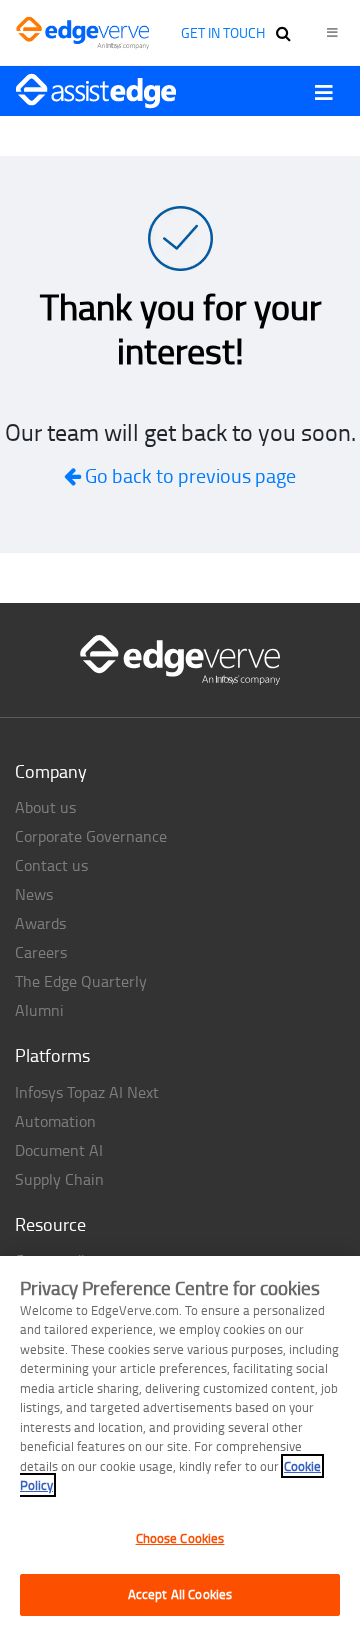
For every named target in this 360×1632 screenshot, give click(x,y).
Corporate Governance (91, 836)
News (34, 894)
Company (51, 771)
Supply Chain (59, 1179)
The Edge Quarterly (81, 981)
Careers (41, 952)
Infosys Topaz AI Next (87, 1092)
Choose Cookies (180, 1538)
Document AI (59, 1150)
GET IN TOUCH (223, 32)
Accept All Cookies (180, 1594)
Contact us (51, 865)
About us (45, 807)
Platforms (52, 1055)
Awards (40, 923)
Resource (50, 1224)
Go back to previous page (188, 475)
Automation (55, 1121)
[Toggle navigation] (324, 92)
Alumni (39, 1010)
